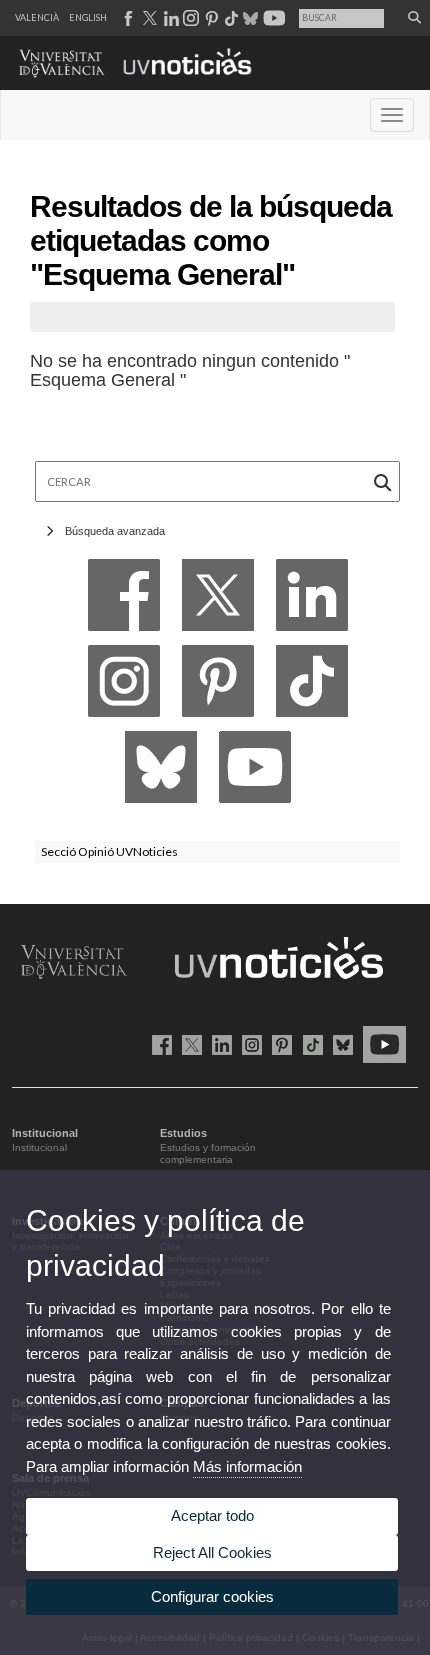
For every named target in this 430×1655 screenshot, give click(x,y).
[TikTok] (312, 686)
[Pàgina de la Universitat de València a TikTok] (230, 18)
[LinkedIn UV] (218, 1044)
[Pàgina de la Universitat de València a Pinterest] (209, 18)
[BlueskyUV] (339, 1044)
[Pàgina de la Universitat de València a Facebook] (127, 18)
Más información (247, 1466)
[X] (218, 600)
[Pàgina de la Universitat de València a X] (148, 18)
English (88, 17)
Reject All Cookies (212, 1552)
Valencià (37, 17)
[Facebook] (124, 600)
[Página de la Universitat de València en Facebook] (158, 1044)
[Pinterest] (218, 686)
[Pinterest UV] (278, 1044)
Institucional (39, 1147)
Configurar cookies (212, 1596)
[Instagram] (124, 686)
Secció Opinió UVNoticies (109, 851)
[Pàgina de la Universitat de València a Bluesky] (248, 18)
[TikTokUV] (308, 1044)
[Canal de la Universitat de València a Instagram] (190, 18)
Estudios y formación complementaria (208, 1153)
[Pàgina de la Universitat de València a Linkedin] (169, 18)
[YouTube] (255, 772)
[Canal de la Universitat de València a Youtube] (272, 18)
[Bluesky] (161, 772)
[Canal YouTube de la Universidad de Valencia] (381, 1044)
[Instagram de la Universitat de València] (248, 1044)
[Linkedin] (312, 600)
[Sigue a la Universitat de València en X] (188, 1044)
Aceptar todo (212, 1515)
